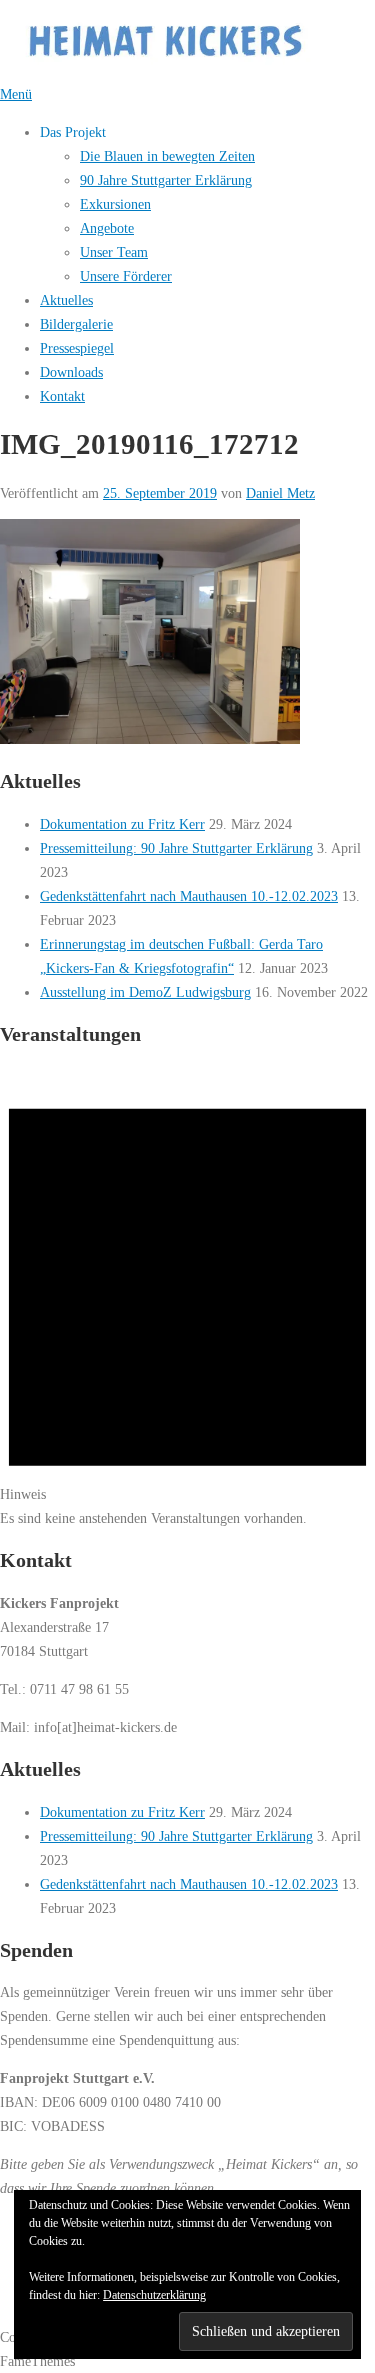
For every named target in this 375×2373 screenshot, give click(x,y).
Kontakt (62, 396)
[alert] (187, 1297)
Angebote (107, 228)
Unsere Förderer (126, 276)
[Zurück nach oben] (9, 2313)
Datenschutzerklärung (154, 2295)
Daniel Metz (280, 493)
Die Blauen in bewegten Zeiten (167, 156)
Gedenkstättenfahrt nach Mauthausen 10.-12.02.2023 (189, 896)
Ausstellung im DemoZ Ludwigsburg (145, 992)
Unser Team (114, 252)
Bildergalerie (76, 324)
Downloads (71, 372)
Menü (16, 94)
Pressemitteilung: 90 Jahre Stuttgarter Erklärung (176, 848)
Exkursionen (115, 204)
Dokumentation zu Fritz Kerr (122, 824)
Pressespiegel (77, 348)
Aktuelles (66, 300)
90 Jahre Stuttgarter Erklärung (166, 180)
